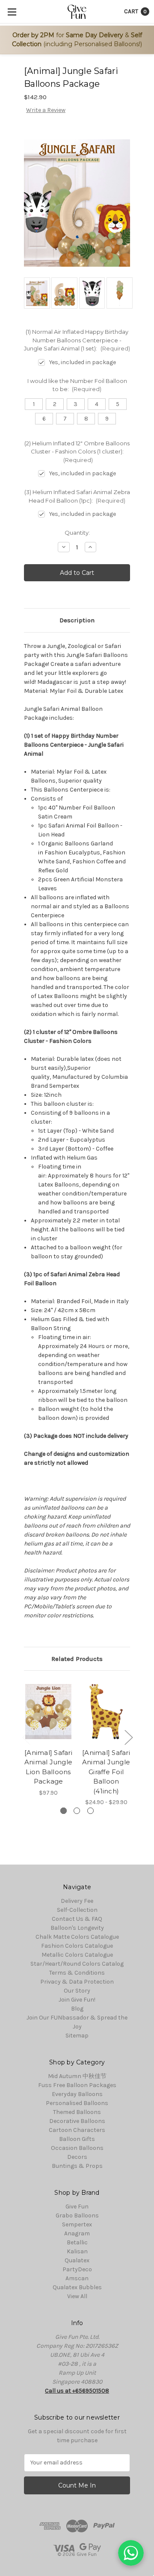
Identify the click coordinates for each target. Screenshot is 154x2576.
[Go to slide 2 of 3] (128, 1737)
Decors (77, 2157)
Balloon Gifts (77, 2139)
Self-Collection (77, 1910)
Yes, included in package (83, 362)
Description (77, 620)
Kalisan (77, 2251)
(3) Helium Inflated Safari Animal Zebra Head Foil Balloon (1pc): (77, 496)
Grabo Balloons (77, 2215)
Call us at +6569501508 (77, 2391)
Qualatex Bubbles (77, 2287)
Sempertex (77, 2224)
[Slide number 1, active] (64, 1811)
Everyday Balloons (77, 2094)
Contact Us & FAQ (77, 1919)
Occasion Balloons (77, 2148)
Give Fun (77, 2207)
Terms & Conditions (77, 1973)
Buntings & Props (77, 2166)
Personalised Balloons (77, 2103)
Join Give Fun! (77, 2000)
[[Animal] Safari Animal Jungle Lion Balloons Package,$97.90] (48, 1711)
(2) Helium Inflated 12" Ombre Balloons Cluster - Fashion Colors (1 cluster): (77, 452)
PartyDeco (77, 2269)
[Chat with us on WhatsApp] (131, 2553)
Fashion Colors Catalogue (77, 1946)
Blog (77, 2009)
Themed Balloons (77, 2112)
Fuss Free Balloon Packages (77, 2085)
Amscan (77, 2278)
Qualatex (77, 2260)
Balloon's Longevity (77, 1928)
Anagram (77, 2233)
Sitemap (77, 2036)
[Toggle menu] (12, 12)
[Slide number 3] (90, 1811)
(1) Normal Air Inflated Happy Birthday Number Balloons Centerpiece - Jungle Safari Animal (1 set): (77, 340)
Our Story (77, 1991)
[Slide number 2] (77, 1811)
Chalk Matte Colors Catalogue (77, 1937)
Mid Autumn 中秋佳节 (77, 2076)
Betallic (77, 2242)
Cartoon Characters (77, 2130)
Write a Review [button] (46, 110)
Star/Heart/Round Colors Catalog (77, 1964)
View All (77, 2296)
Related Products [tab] (77, 1659)
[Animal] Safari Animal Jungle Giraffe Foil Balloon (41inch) (106, 1772)
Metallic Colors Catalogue (77, 1955)
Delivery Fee (77, 1901)
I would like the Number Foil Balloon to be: (77, 385)
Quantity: (77, 533)
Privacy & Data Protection (77, 1982)
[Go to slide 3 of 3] (26, 1737)
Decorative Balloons (77, 2121)
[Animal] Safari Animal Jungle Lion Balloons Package (48, 1767)
